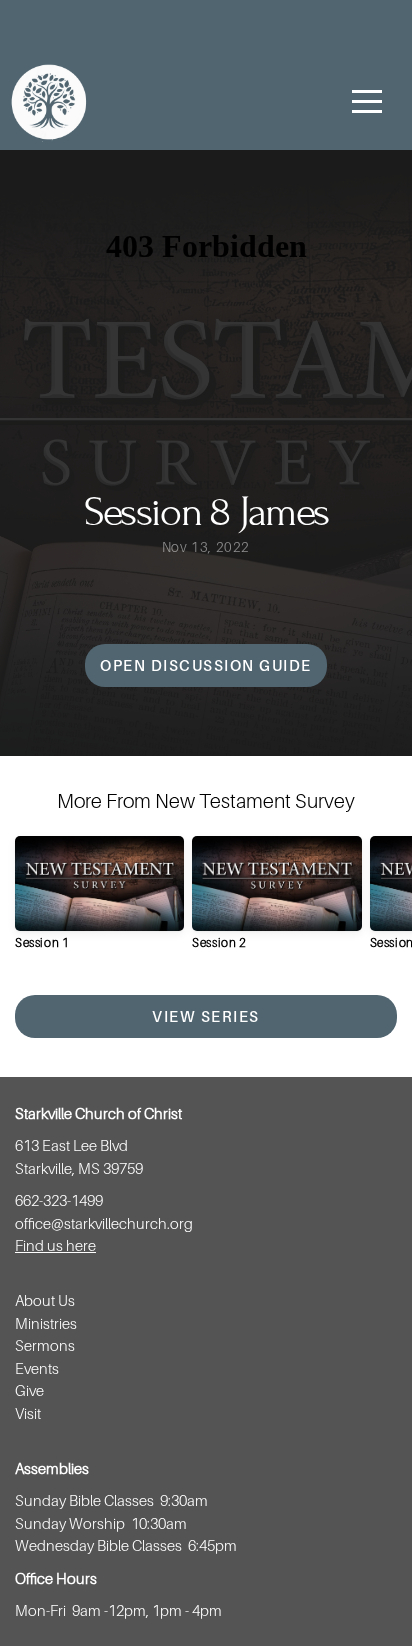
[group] (99, 901)
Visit (29, 1413)
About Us (45, 1300)
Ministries (47, 1323)
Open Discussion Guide (206, 665)
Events (38, 1368)
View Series (206, 1016)
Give (29, 1390)
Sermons (45, 1345)
